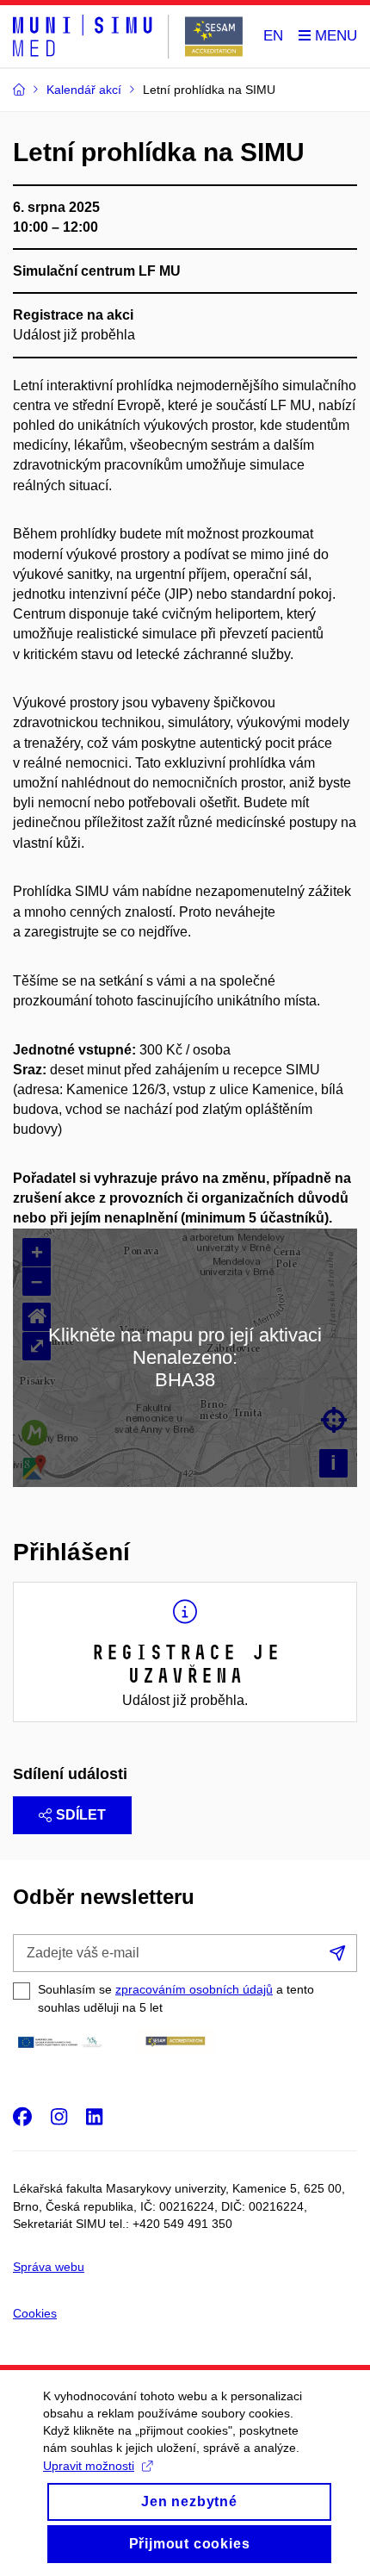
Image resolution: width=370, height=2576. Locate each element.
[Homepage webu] (128, 37)
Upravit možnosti (89, 2466)
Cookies (35, 2313)
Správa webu (49, 2267)
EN (273, 36)
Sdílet (81, 1815)
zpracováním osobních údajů (194, 1989)
